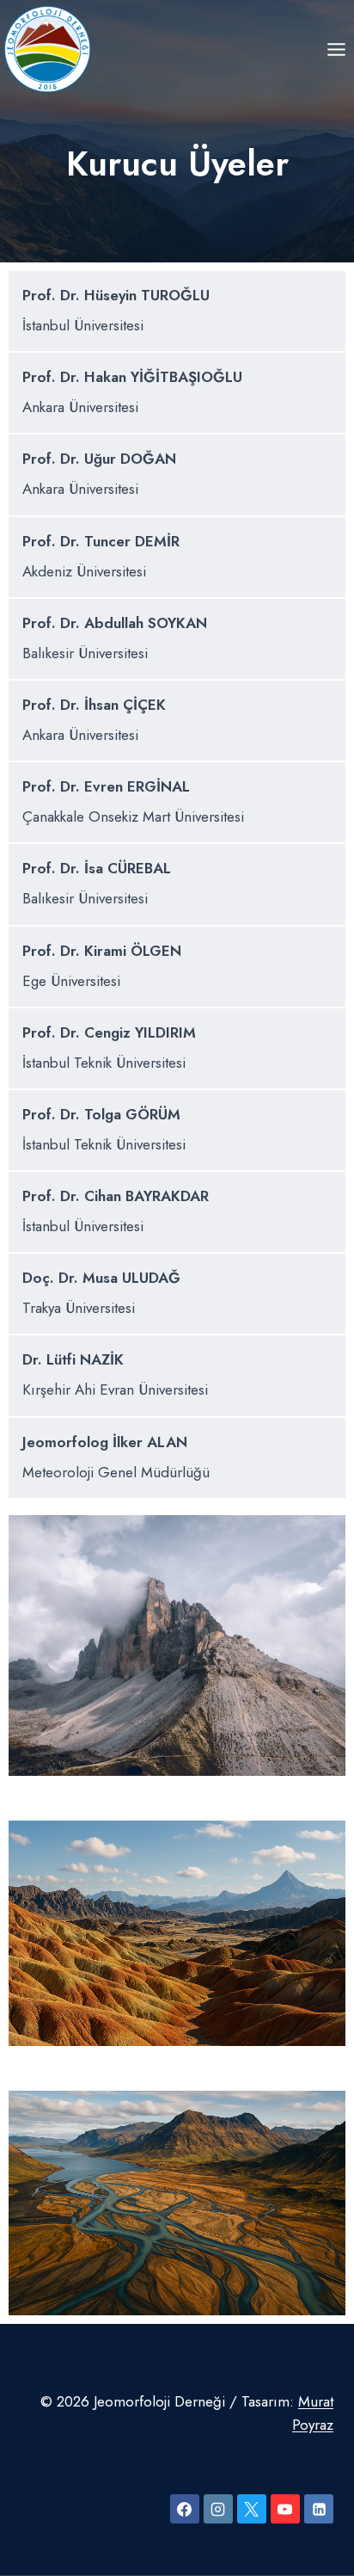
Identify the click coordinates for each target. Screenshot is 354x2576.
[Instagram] (218, 2509)
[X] (252, 2509)
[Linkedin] (319, 2509)
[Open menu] (336, 49)
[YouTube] (285, 2509)
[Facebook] (185, 2509)
